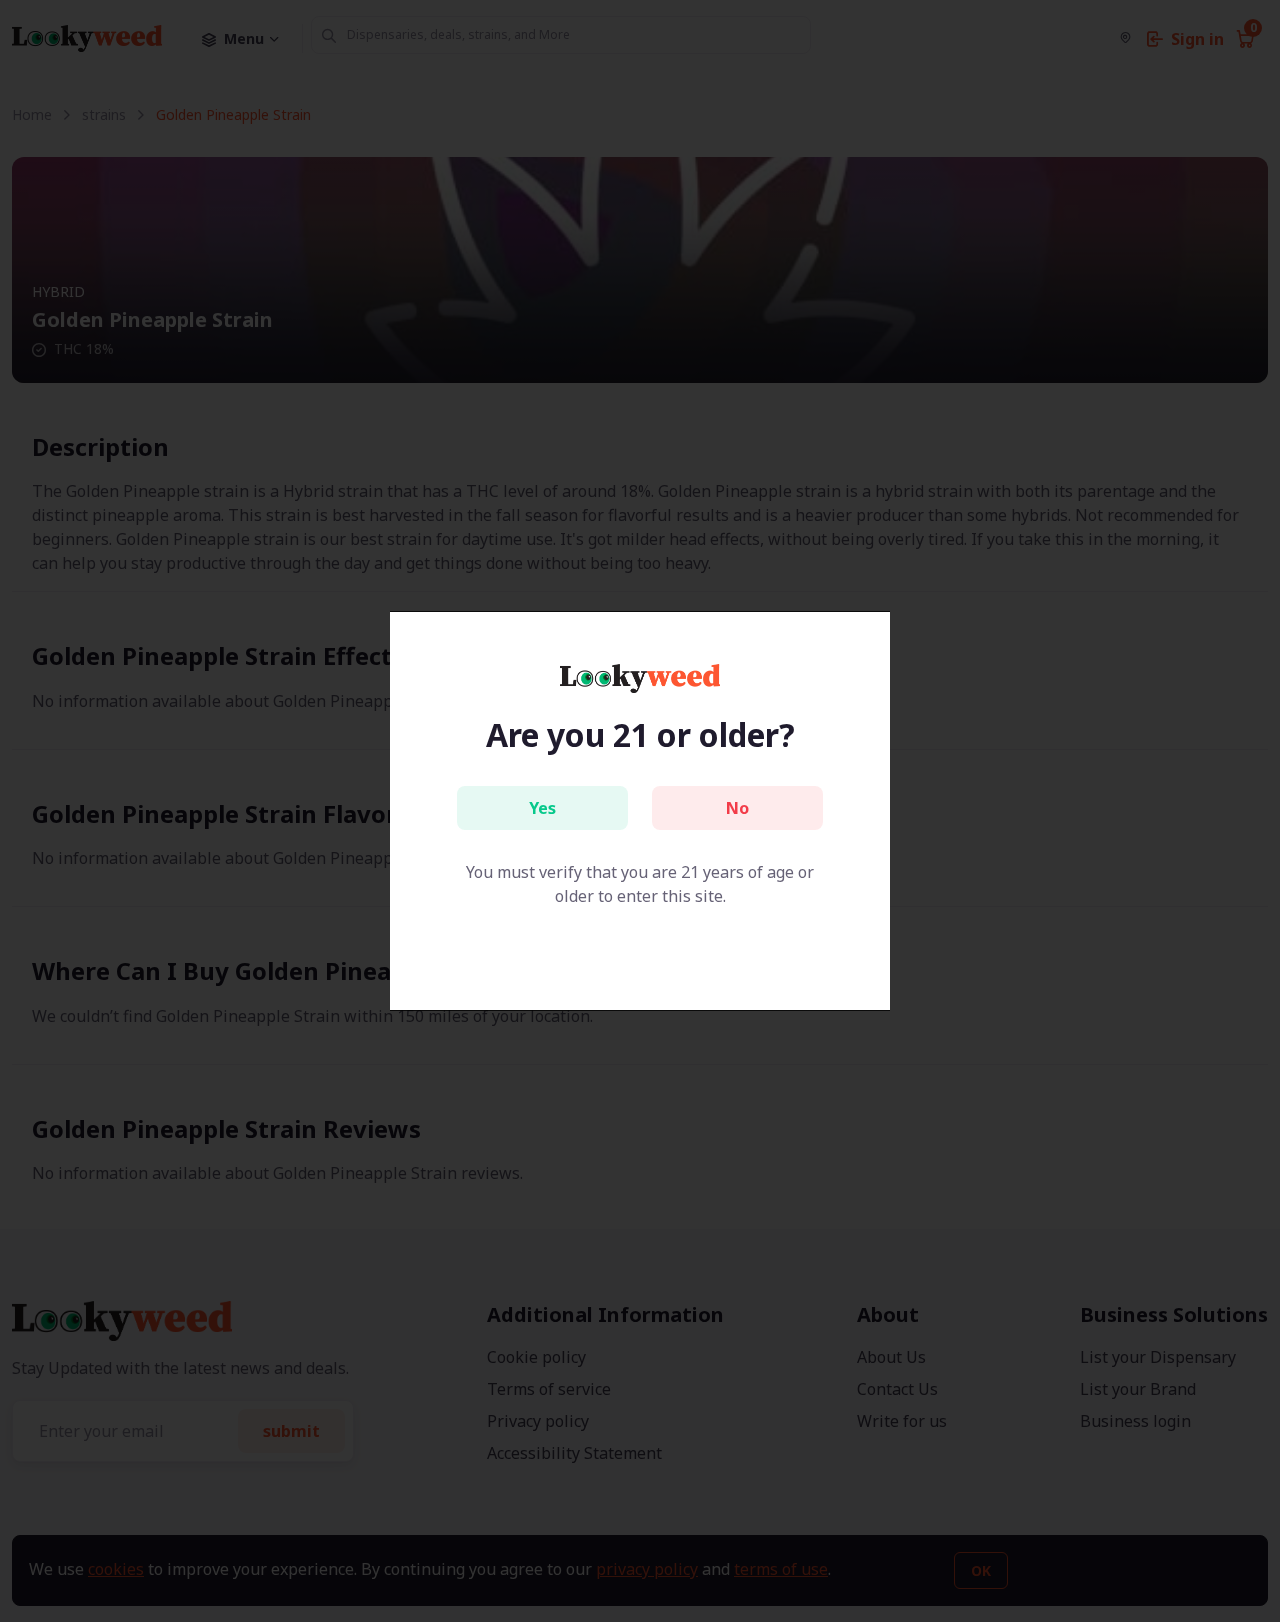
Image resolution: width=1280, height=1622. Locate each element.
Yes (542, 808)
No (737, 808)
